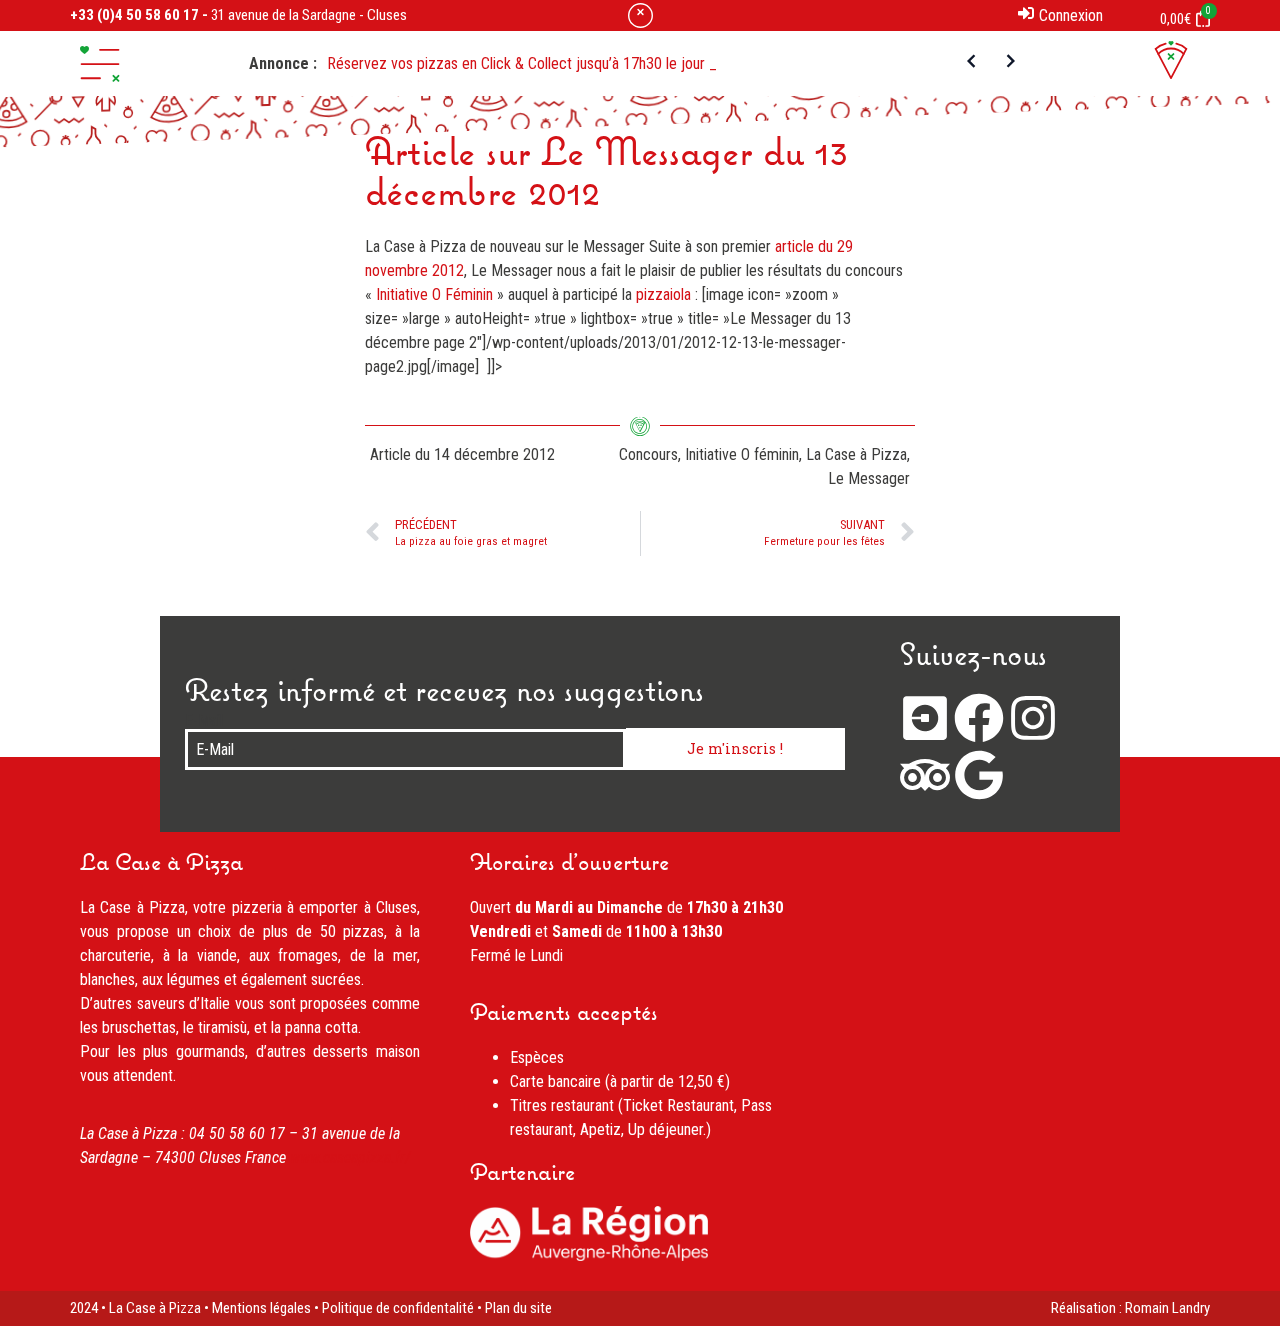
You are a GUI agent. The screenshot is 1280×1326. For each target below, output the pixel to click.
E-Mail (204, 721)
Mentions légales (261, 1308)
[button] (100, 64)
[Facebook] (979, 718)
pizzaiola (663, 294)
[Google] (979, 775)
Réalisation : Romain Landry (1130, 1308)
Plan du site (518, 1308)
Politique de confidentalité (398, 1308)
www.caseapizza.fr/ (350, 1157)
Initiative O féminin (742, 454)
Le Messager (869, 478)
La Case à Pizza (856, 454)
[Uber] (925, 718)
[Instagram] (1033, 718)
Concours (648, 454)
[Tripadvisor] (925, 775)
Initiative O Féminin (434, 294)
